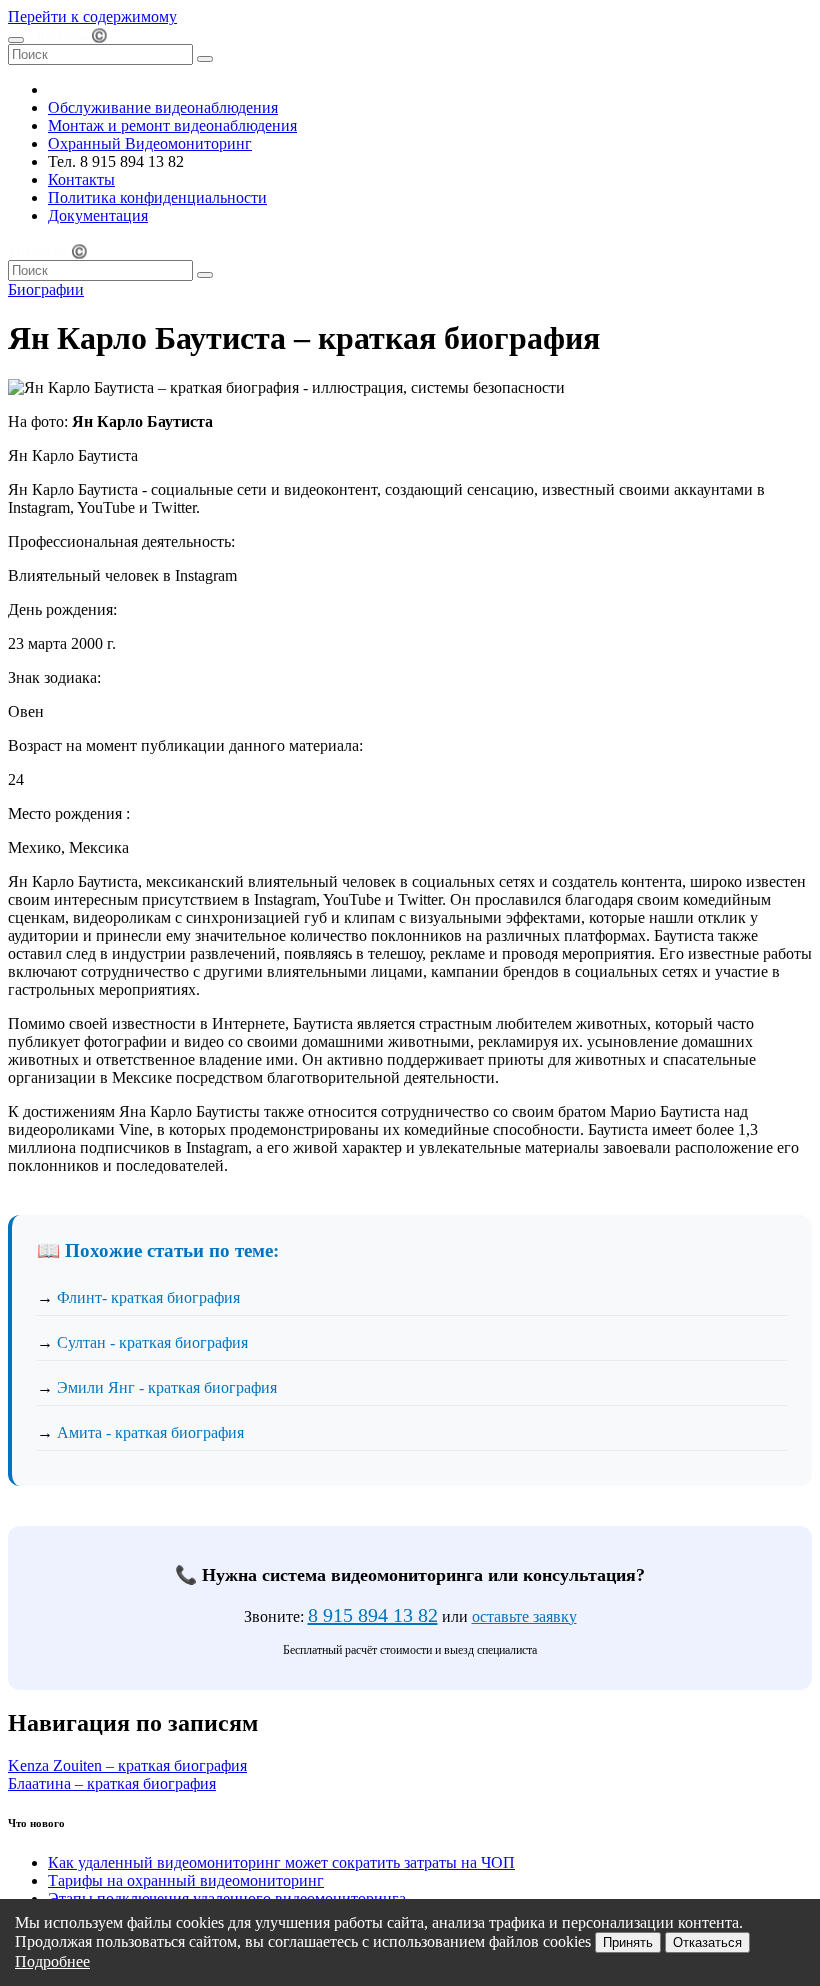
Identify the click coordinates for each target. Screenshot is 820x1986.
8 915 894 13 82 (373, 1615)
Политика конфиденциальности (157, 197)
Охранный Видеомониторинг (150, 143)
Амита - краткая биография (150, 1432)
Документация (98, 215)
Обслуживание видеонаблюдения (163, 107)
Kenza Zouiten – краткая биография (127, 1765)
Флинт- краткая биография (148, 1297)
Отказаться (707, 1942)
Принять (628, 1942)
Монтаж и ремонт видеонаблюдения (172, 125)
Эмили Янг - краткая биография (167, 1387)
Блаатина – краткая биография (112, 1783)
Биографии (46, 289)
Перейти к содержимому (92, 16)
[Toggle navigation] (16, 40)
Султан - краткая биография (152, 1342)
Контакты (81, 179)
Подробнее (52, 1961)
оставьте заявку (524, 1616)
